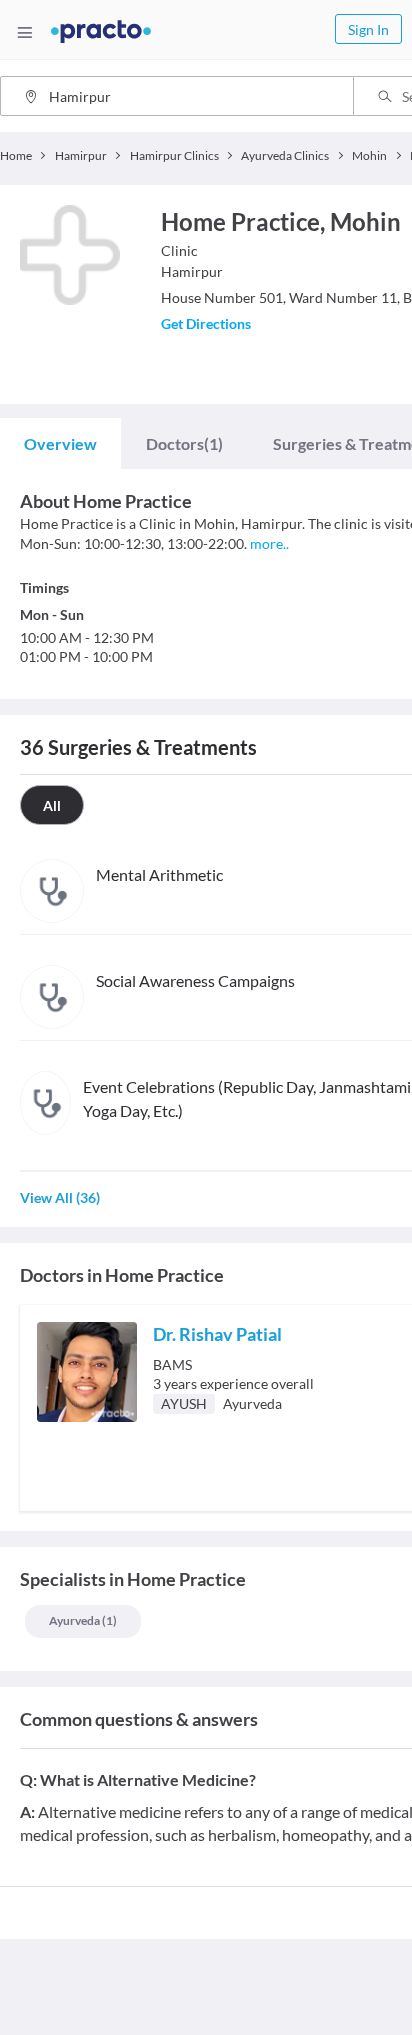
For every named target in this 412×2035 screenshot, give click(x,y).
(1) (184, 443)
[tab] (60, 444)
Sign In (368, 29)
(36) (60, 1197)
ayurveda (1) (83, 1620)
